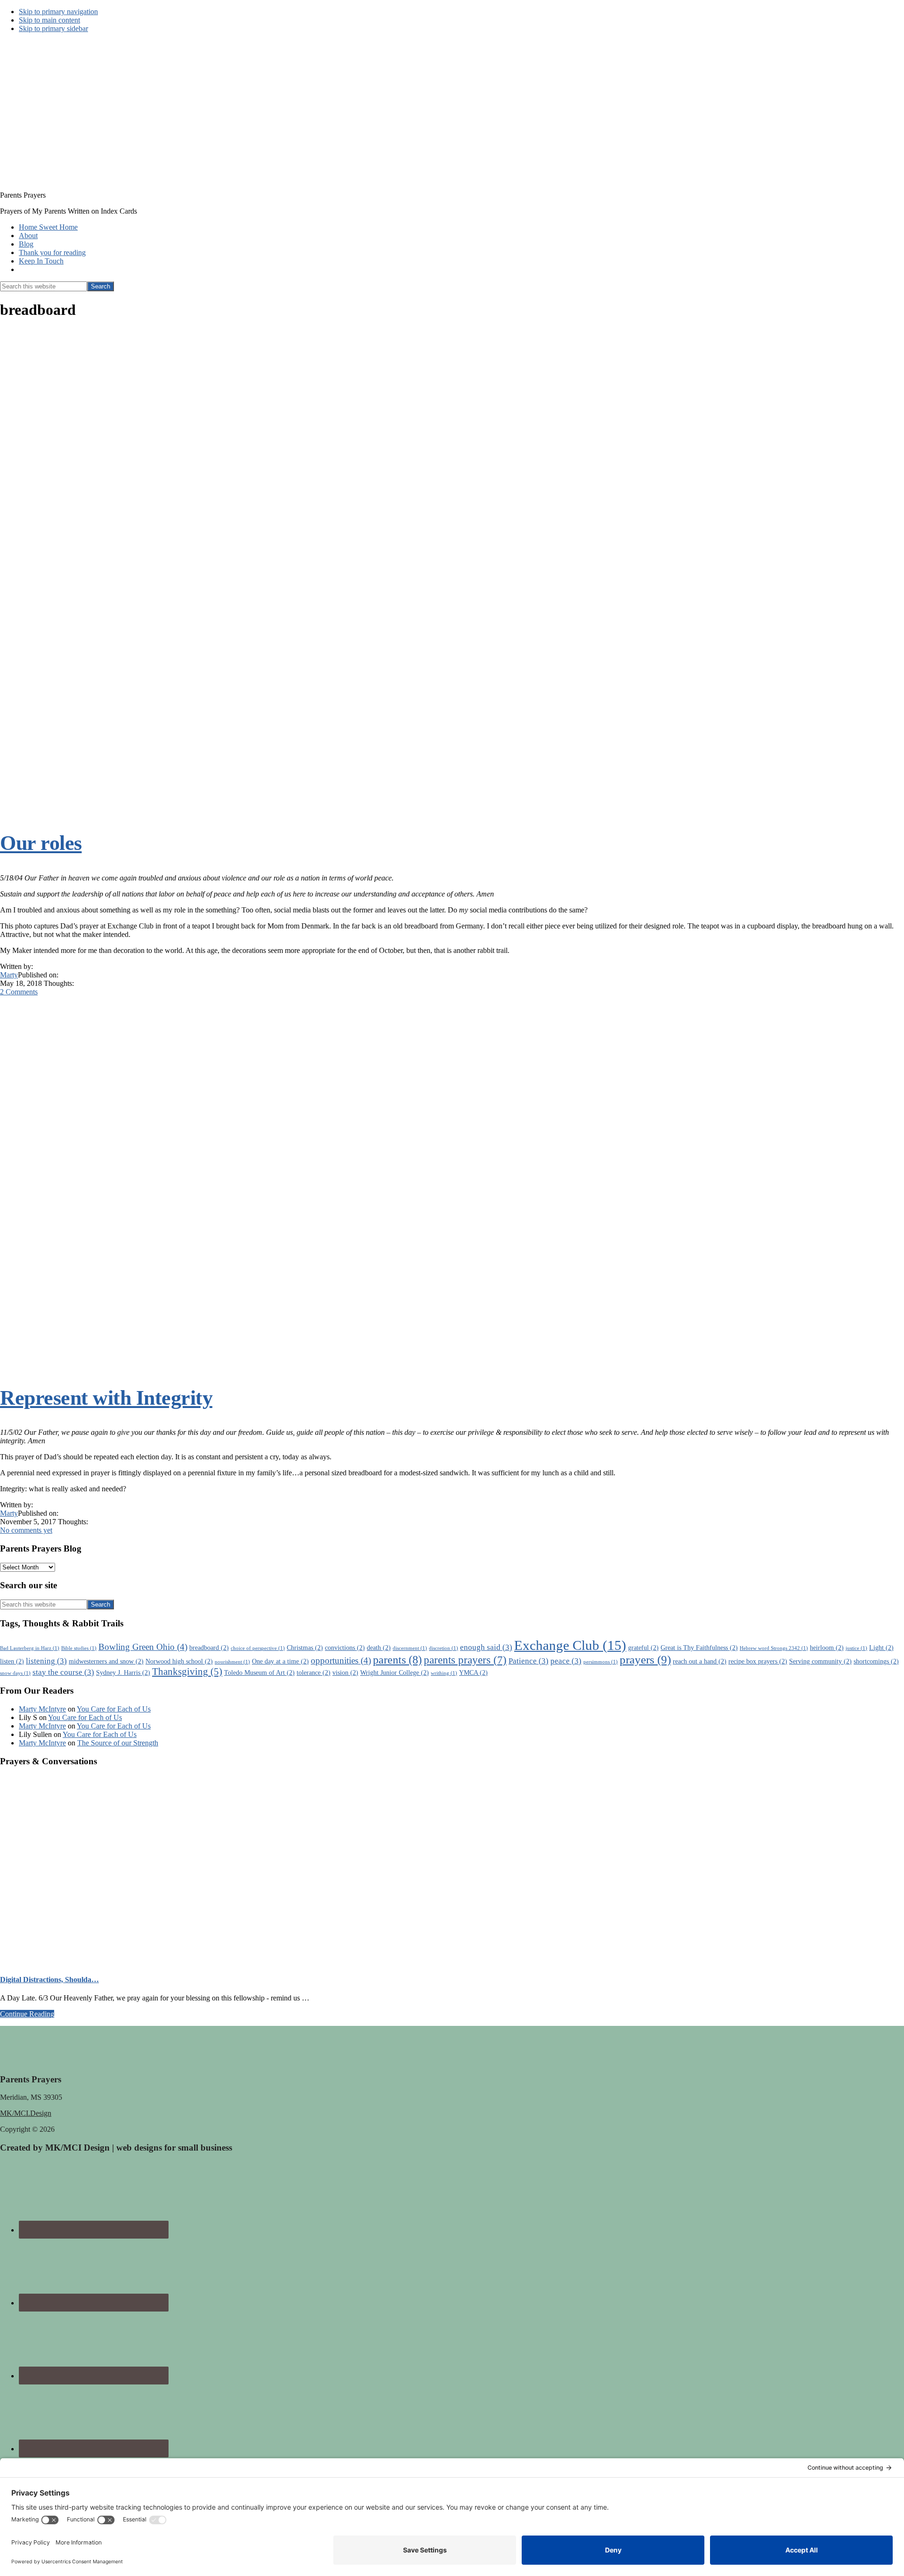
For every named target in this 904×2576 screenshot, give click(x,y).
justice (856, 1648)
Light (881, 1648)
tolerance (314, 1672)
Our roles (41, 843)
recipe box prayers (758, 1661)
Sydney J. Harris (123, 1672)
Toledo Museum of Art (259, 1672)
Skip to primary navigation (58, 12)
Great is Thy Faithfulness (699, 1648)
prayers (645, 1660)
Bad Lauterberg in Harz (30, 1648)
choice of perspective (258, 1648)
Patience (529, 1661)
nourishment (232, 1662)
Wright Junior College (395, 1672)
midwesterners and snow (106, 1661)
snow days (15, 1673)
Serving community (820, 1661)
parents (397, 1660)
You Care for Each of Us (114, 1709)
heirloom (827, 1648)
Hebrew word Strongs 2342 (774, 1648)
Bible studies (79, 1648)
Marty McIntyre (42, 1709)
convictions (345, 1648)
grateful (643, 1648)
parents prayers (465, 1660)
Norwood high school (179, 1661)
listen (12, 1661)
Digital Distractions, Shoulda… (49, 1980)
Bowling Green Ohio (143, 1647)
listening (46, 1661)
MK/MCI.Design (26, 2113)
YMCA (473, 1672)
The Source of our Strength (118, 1743)
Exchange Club (570, 1645)
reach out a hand (700, 1661)
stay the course (63, 1672)
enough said (486, 1647)
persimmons (601, 1662)
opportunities (341, 1660)
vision (345, 1672)
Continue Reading (27, 2014)
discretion (444, 1648)
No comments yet (26, 1530)
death (379, 1648)
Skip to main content (49, 20)
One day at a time (280, 1661)
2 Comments (19, 992)
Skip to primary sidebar (53, 28)
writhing (444, 1673)
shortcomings (876, 1661)
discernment (410, 1648)
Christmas (305, 1648)
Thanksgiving (187, 1672)
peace (566, 1661)
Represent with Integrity (106, 1398)
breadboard (209, 1648)
